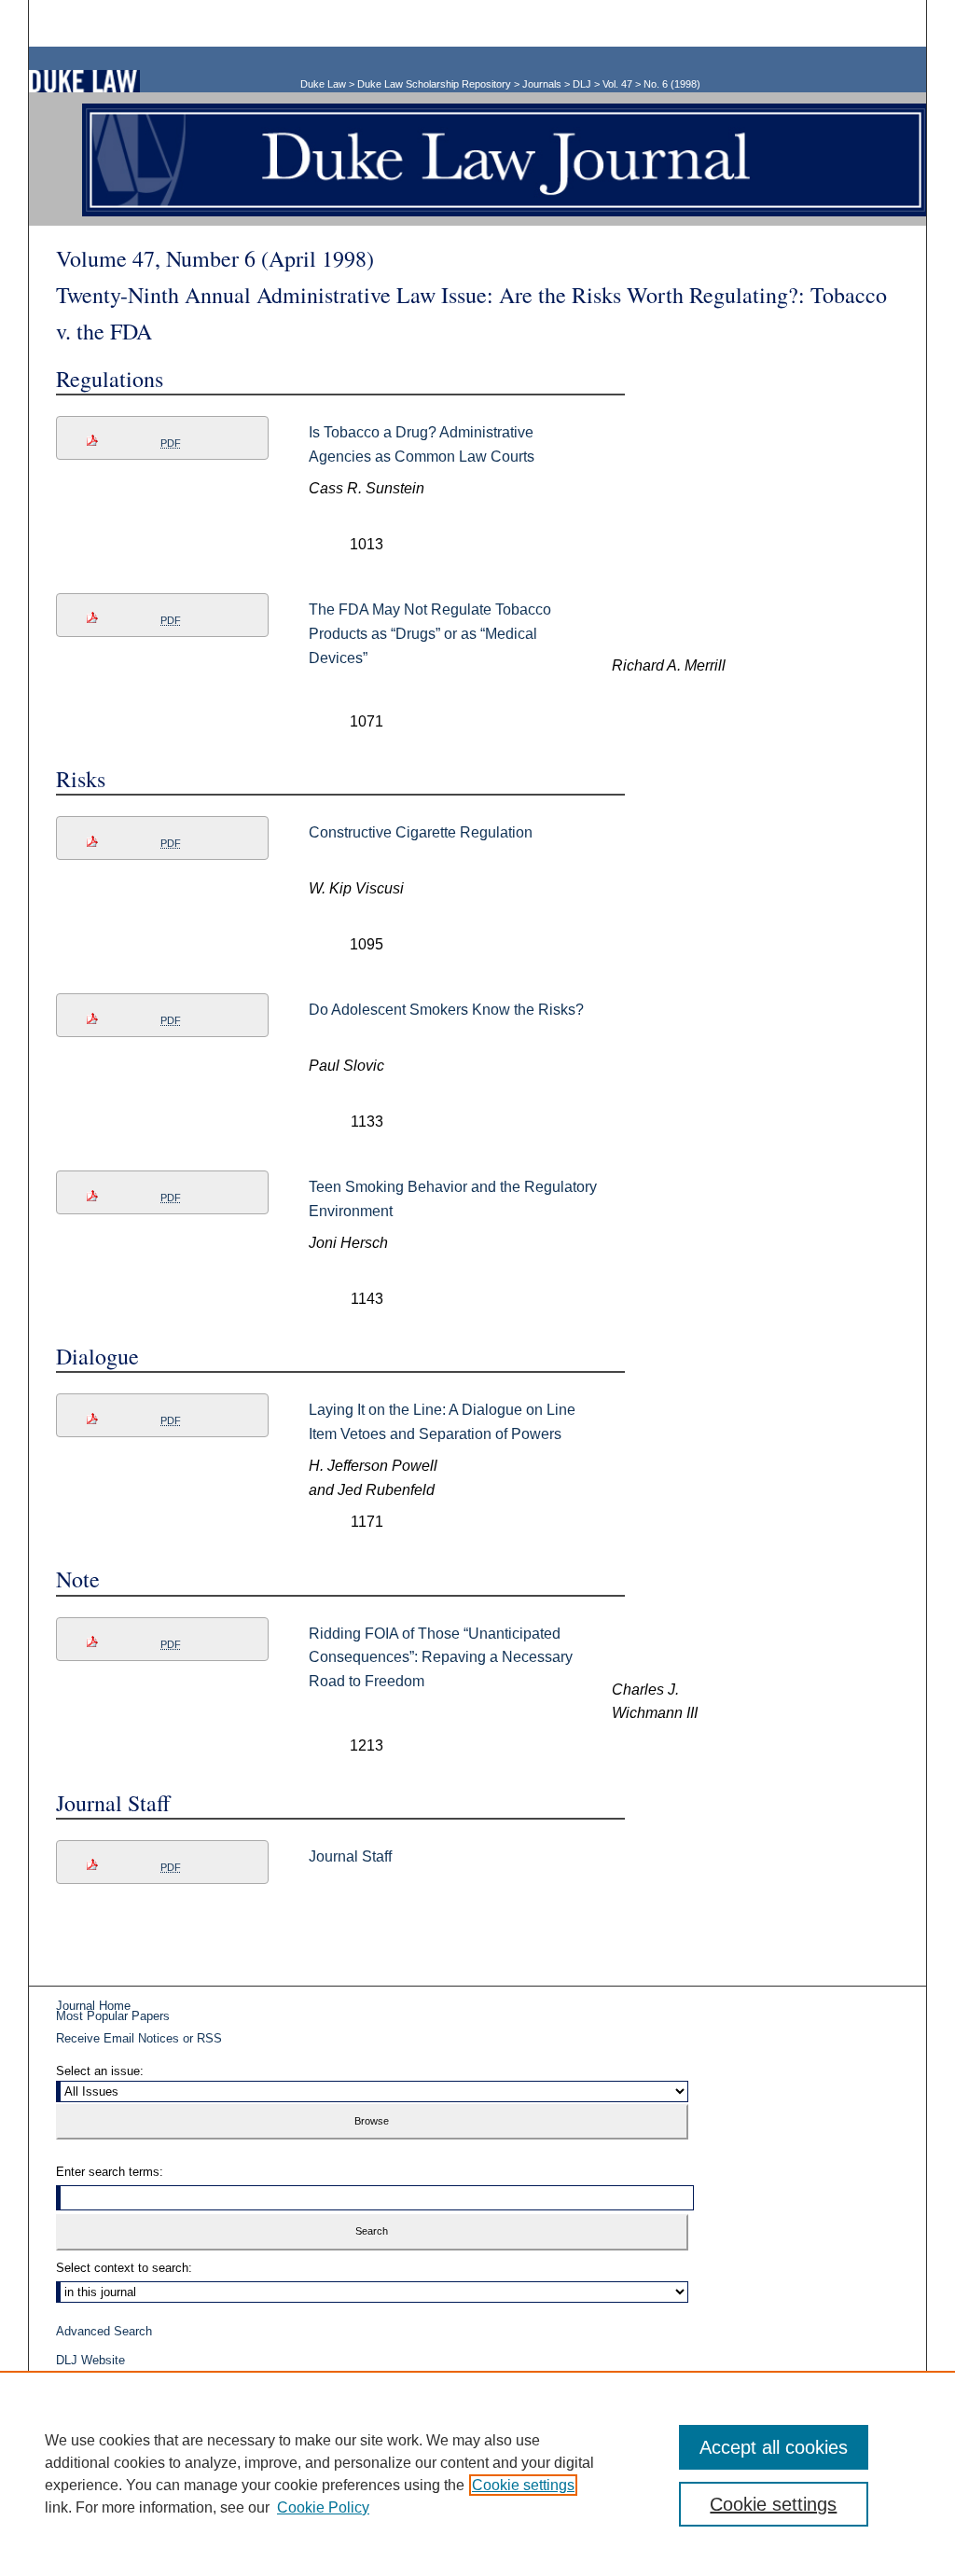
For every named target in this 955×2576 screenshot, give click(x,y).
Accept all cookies (774, 2447)
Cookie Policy (323, 2507)
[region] (477, 2473)
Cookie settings (523, 2485)
